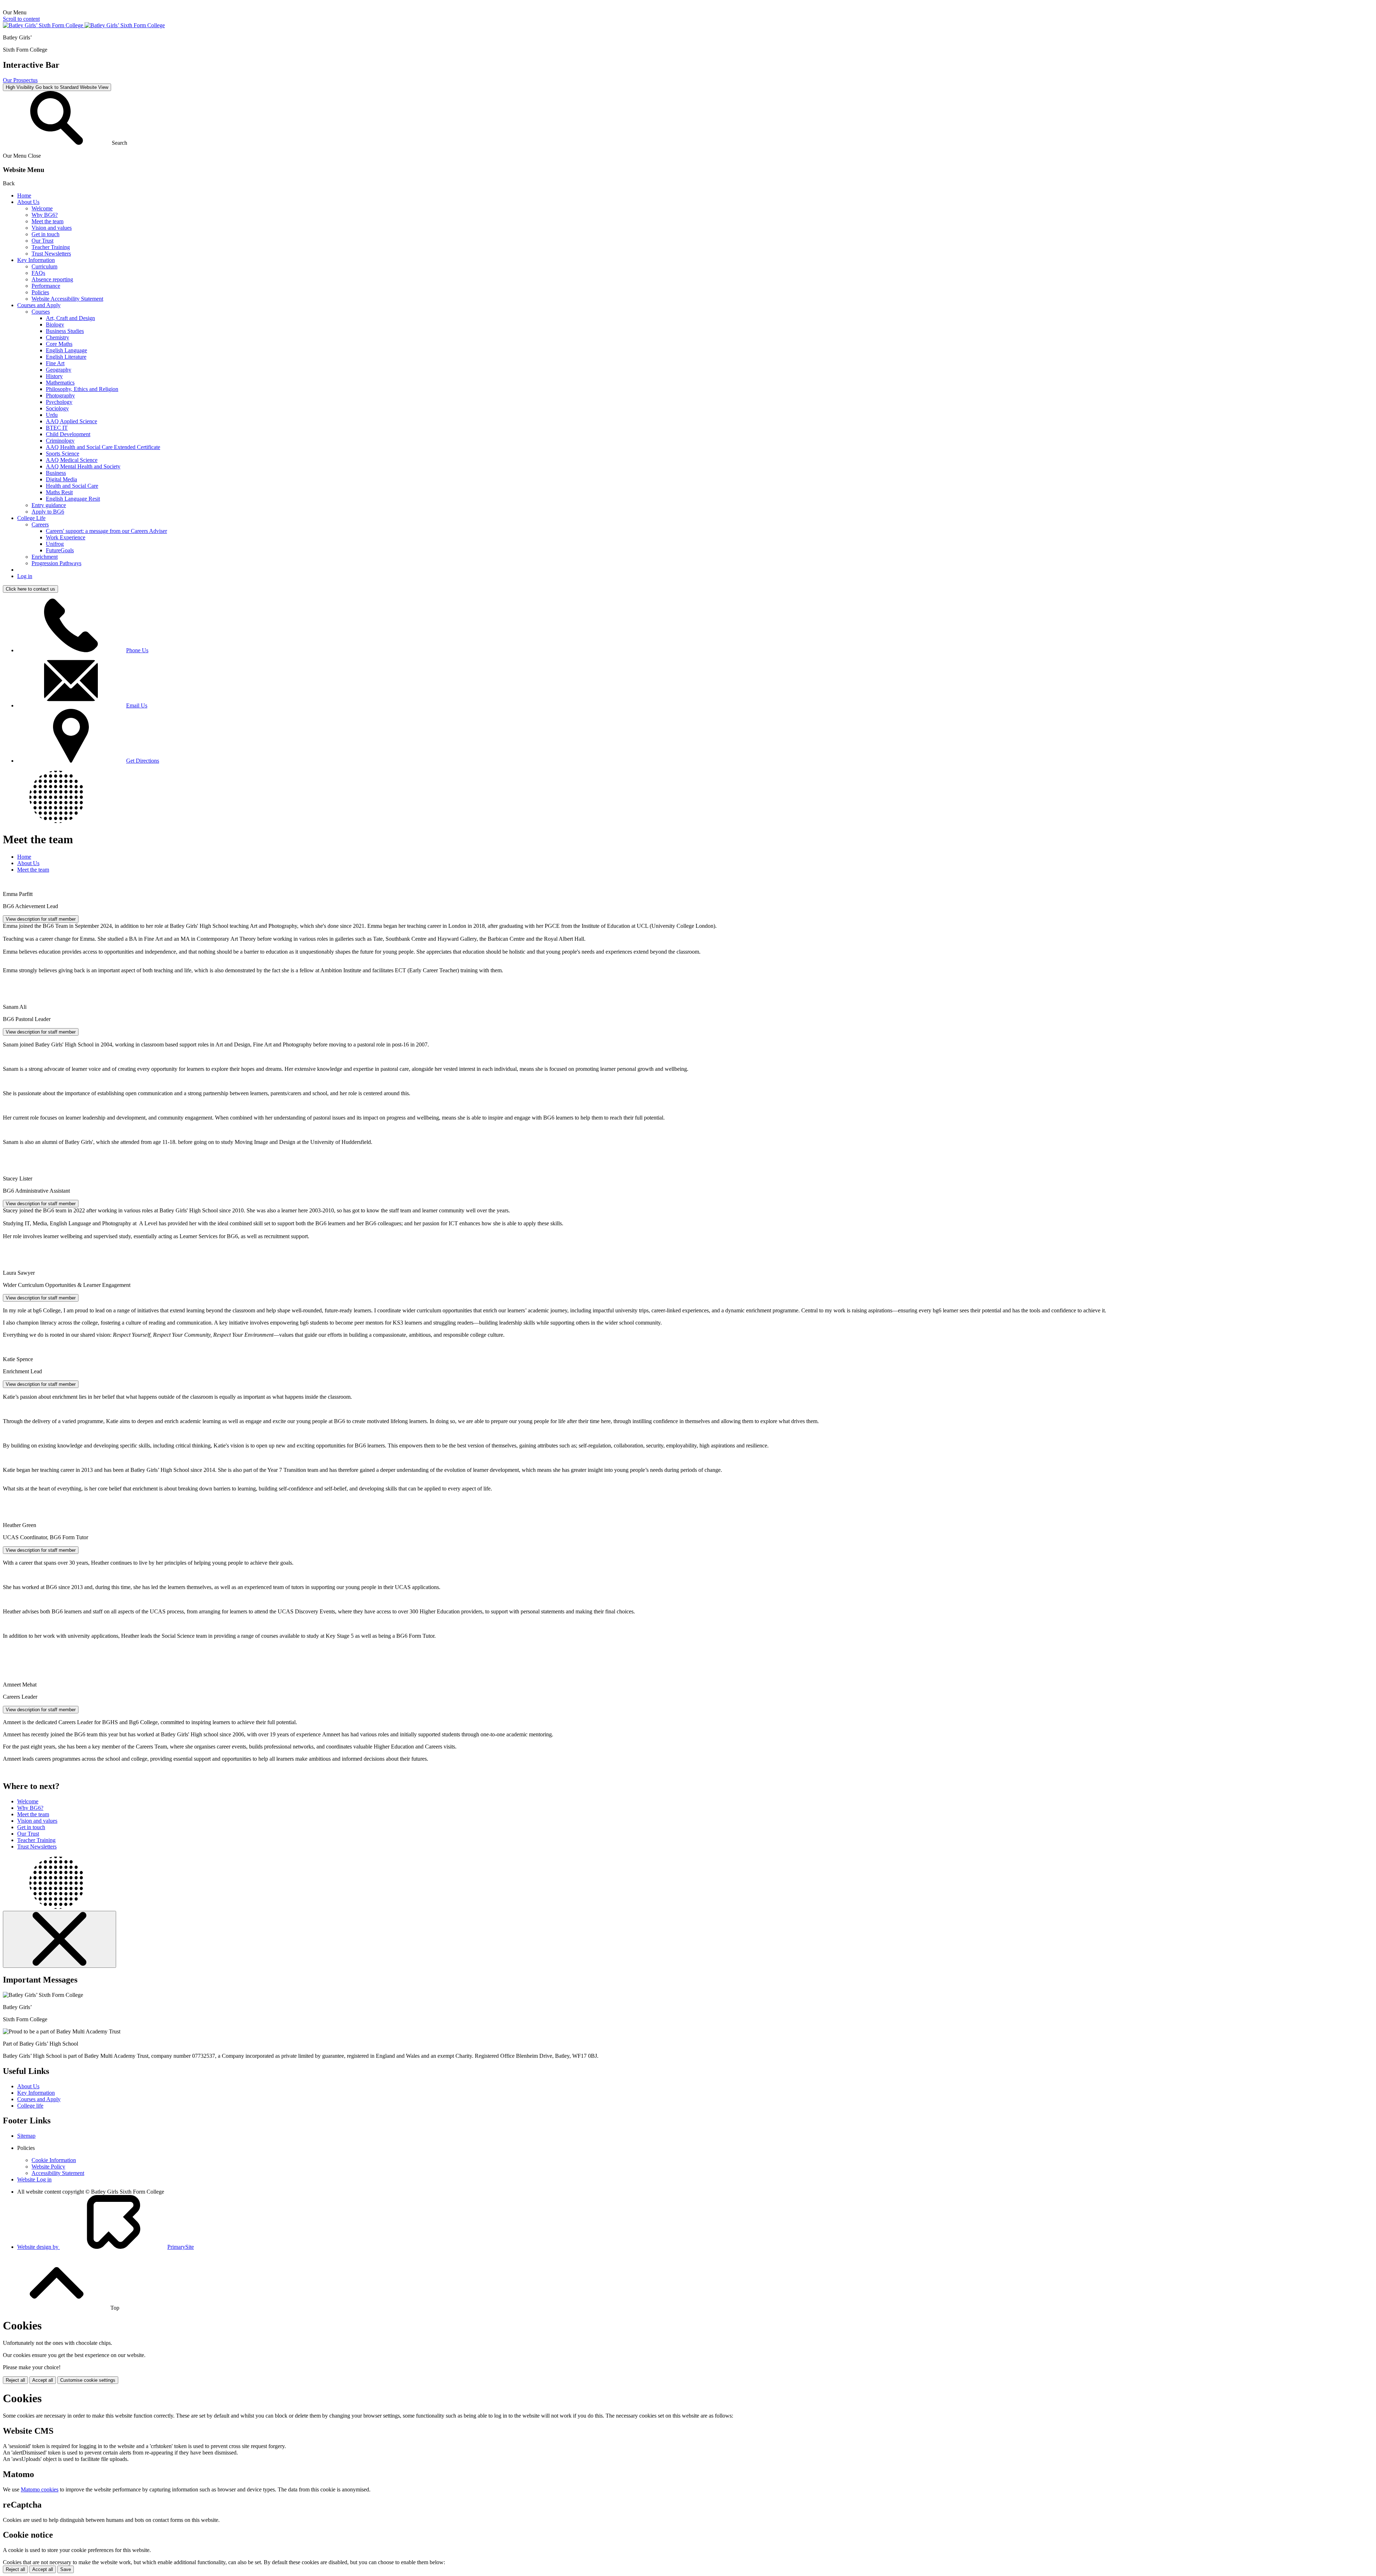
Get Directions (143, 761)
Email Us (137, 705)
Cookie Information (54, 2160)
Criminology (60, 441)
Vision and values (52, 228)
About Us (28, 202)
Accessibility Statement (58, 2173)
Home (24, 195)
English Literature (66, 357)
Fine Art (55, 363)
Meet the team (47, 221)
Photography (60, 395)
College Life (31, 518)
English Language (66, 350)
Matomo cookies (40, 2489)
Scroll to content (21, 19)
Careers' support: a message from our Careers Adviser (106, 531)
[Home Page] (84, 25)
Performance (46, 286)
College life (30, 2106)
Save (66, 2569)
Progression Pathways (56, 563)
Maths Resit (59, 492)
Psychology (59, 402)
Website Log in (34, 2179)
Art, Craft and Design (70, 318)
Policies (40, 292)
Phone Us (137, 650)
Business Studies (65, 331)
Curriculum (44, 266)
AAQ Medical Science (72, 460)
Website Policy (48, 2167)
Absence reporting (52, 279)
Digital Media (61, 479)
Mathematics (60, 383)
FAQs (38, 273)
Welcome (42, 208)
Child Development (68, 434)
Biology (55, 325)
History (54, 376)
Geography (59, 370)
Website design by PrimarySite (106, 2247)
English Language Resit (73, 499)
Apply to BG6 (48, 512)
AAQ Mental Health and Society (83, 466)
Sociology (57, 408)
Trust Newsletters (51, 254)
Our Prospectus (20, 80)
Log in (25, 576)
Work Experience (66, 537)
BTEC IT (57, 428)
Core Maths (59, 344)
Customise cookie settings (88, 2380)
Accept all (43, 2380)
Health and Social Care (72, 486)
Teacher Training (51, 247)
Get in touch (46, 234)
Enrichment (45, 557)
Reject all (15, 2380)
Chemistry (58, 337)
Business (56, 473)
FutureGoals (60, 550)
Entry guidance (49, 505)
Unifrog (55, 544)
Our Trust (42, 241)
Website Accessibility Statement (67, 299)
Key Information (36, 260)
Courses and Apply (39, 305)
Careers (40, 524)
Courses (41, 312)
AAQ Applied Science (71, 421)
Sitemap (26, 2136)
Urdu (52, 415)
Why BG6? (45, 215)
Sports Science (63, 454)
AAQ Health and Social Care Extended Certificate (103, 447)
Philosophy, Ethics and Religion (82, 389)
